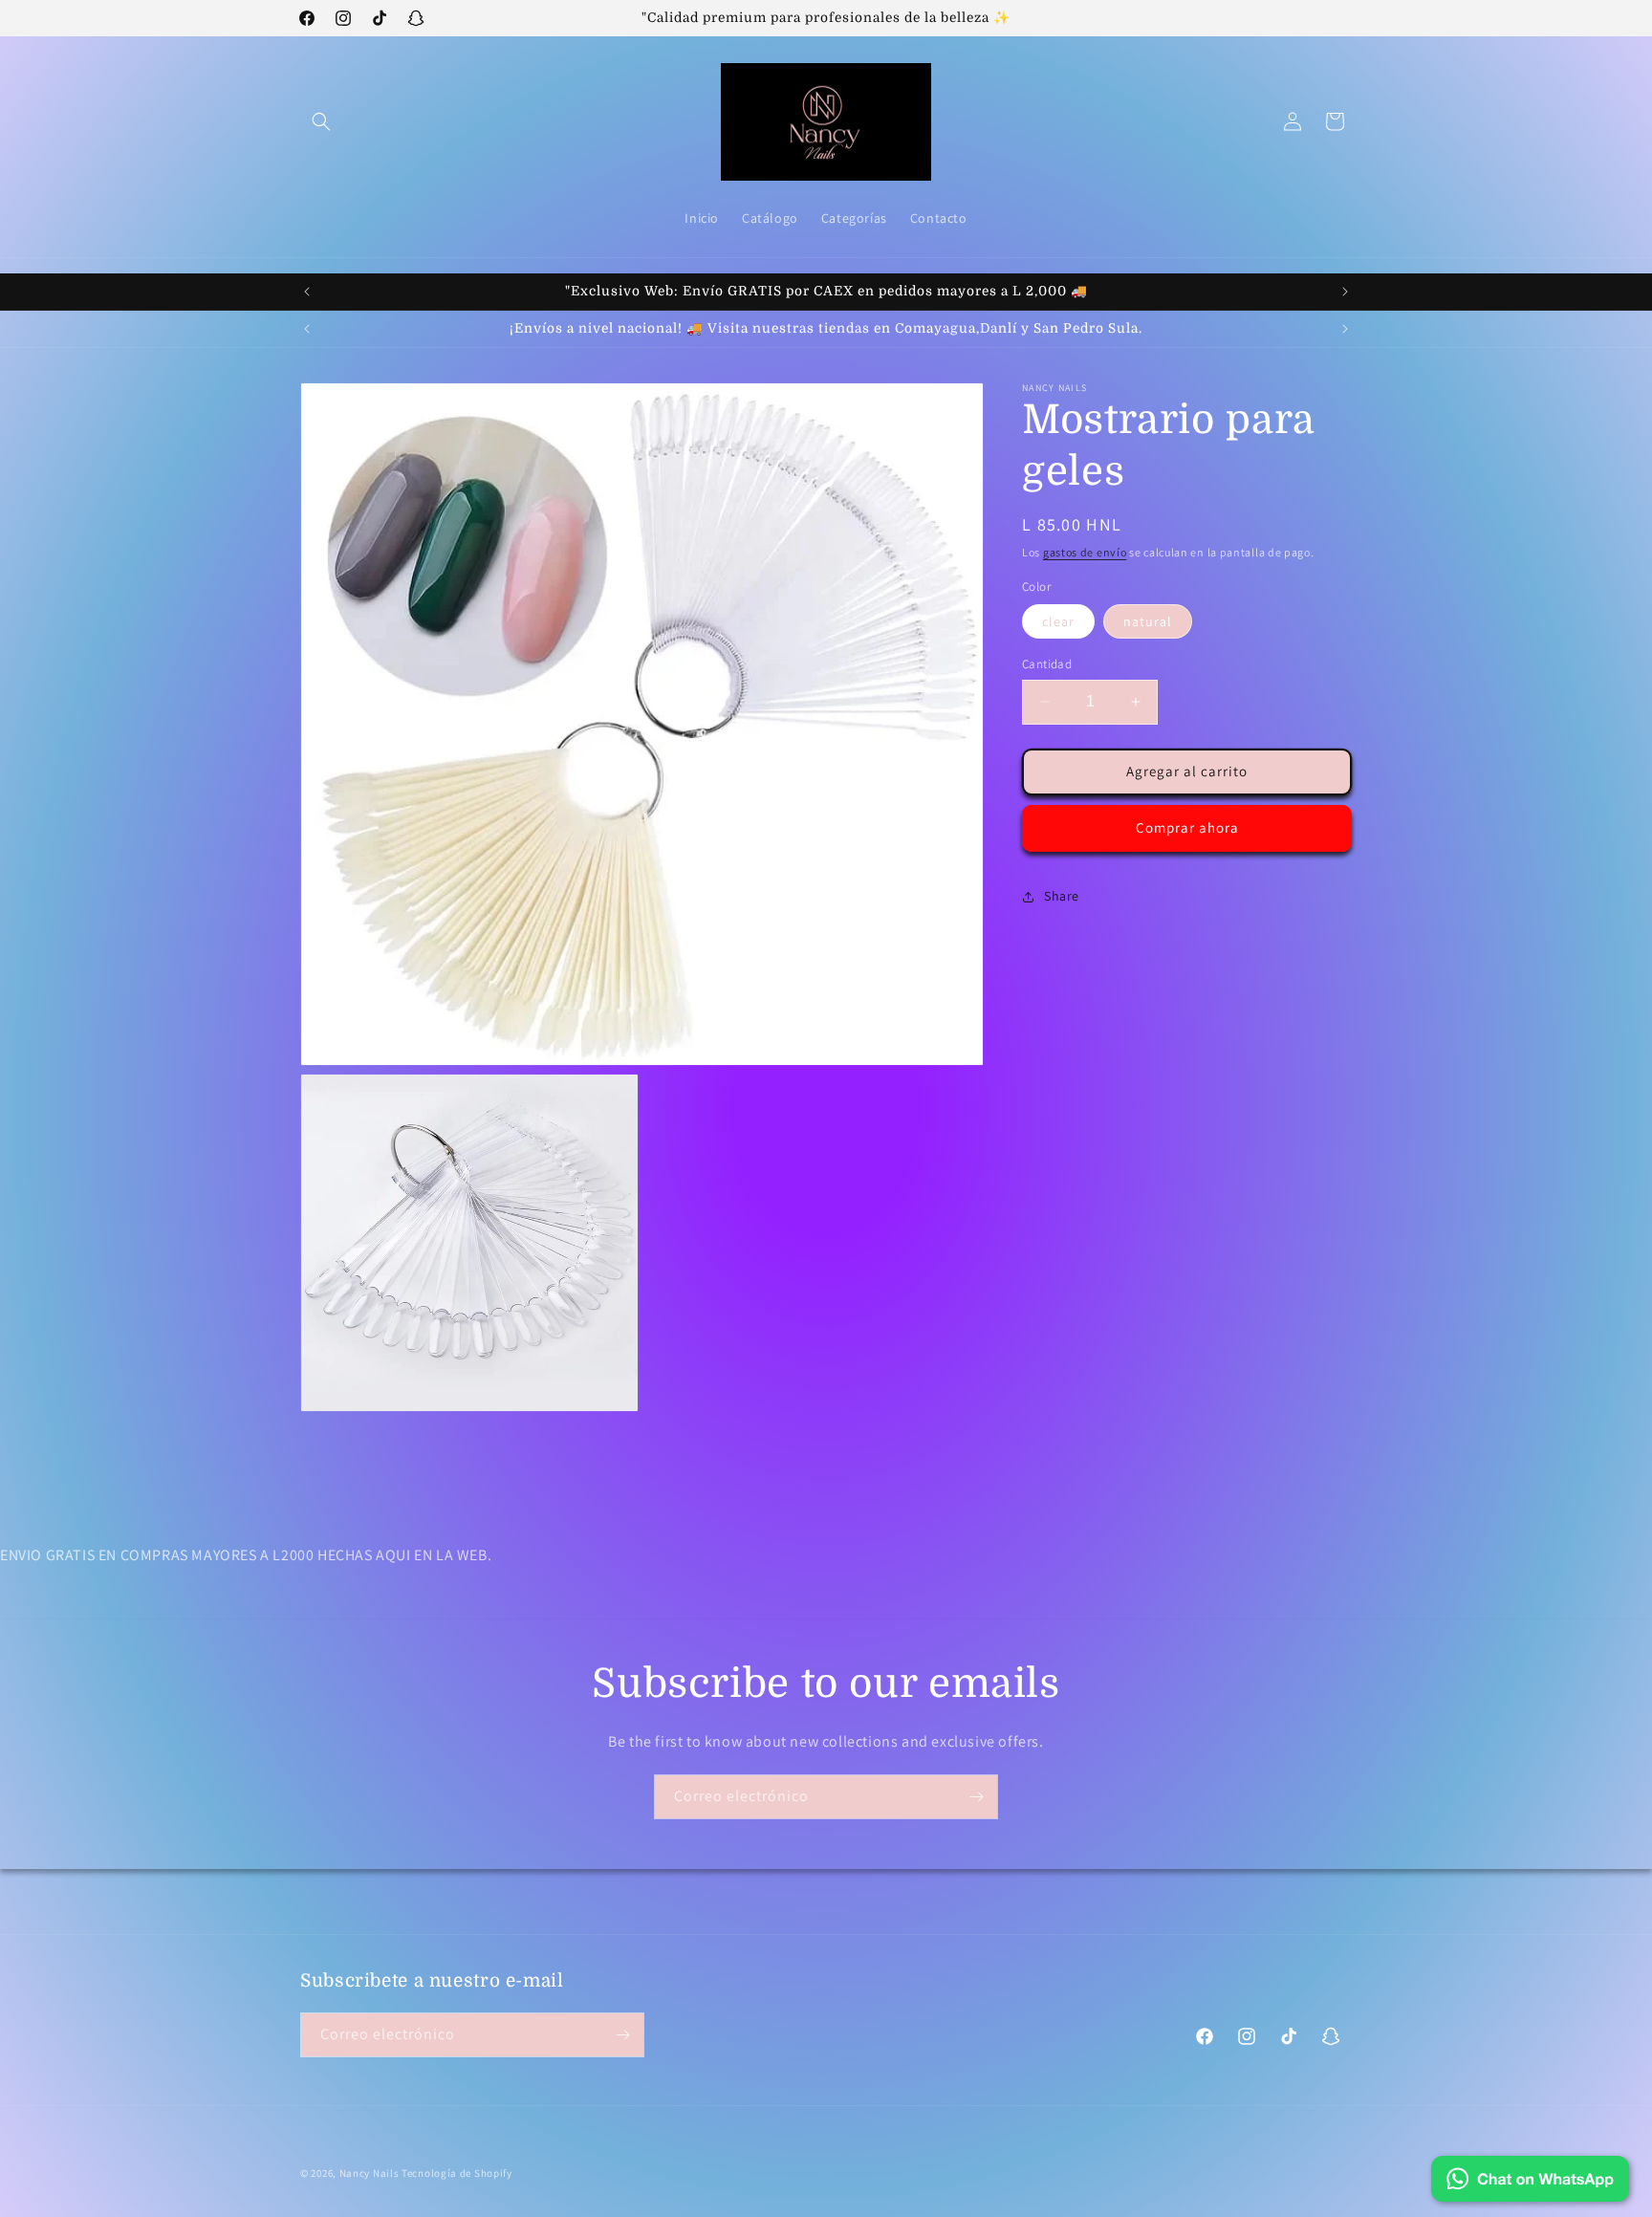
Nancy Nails (370, 2173)
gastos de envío (1085, 552)
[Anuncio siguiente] (1345, 292)
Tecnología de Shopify (457, 2173)
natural (1148, 621)
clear (1058, 621)
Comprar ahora (1187, 827)
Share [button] (1062, 896)
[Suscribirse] (976, 1797)
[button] (321, 121)
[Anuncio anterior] (307, 292)
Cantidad (1047, 664)
